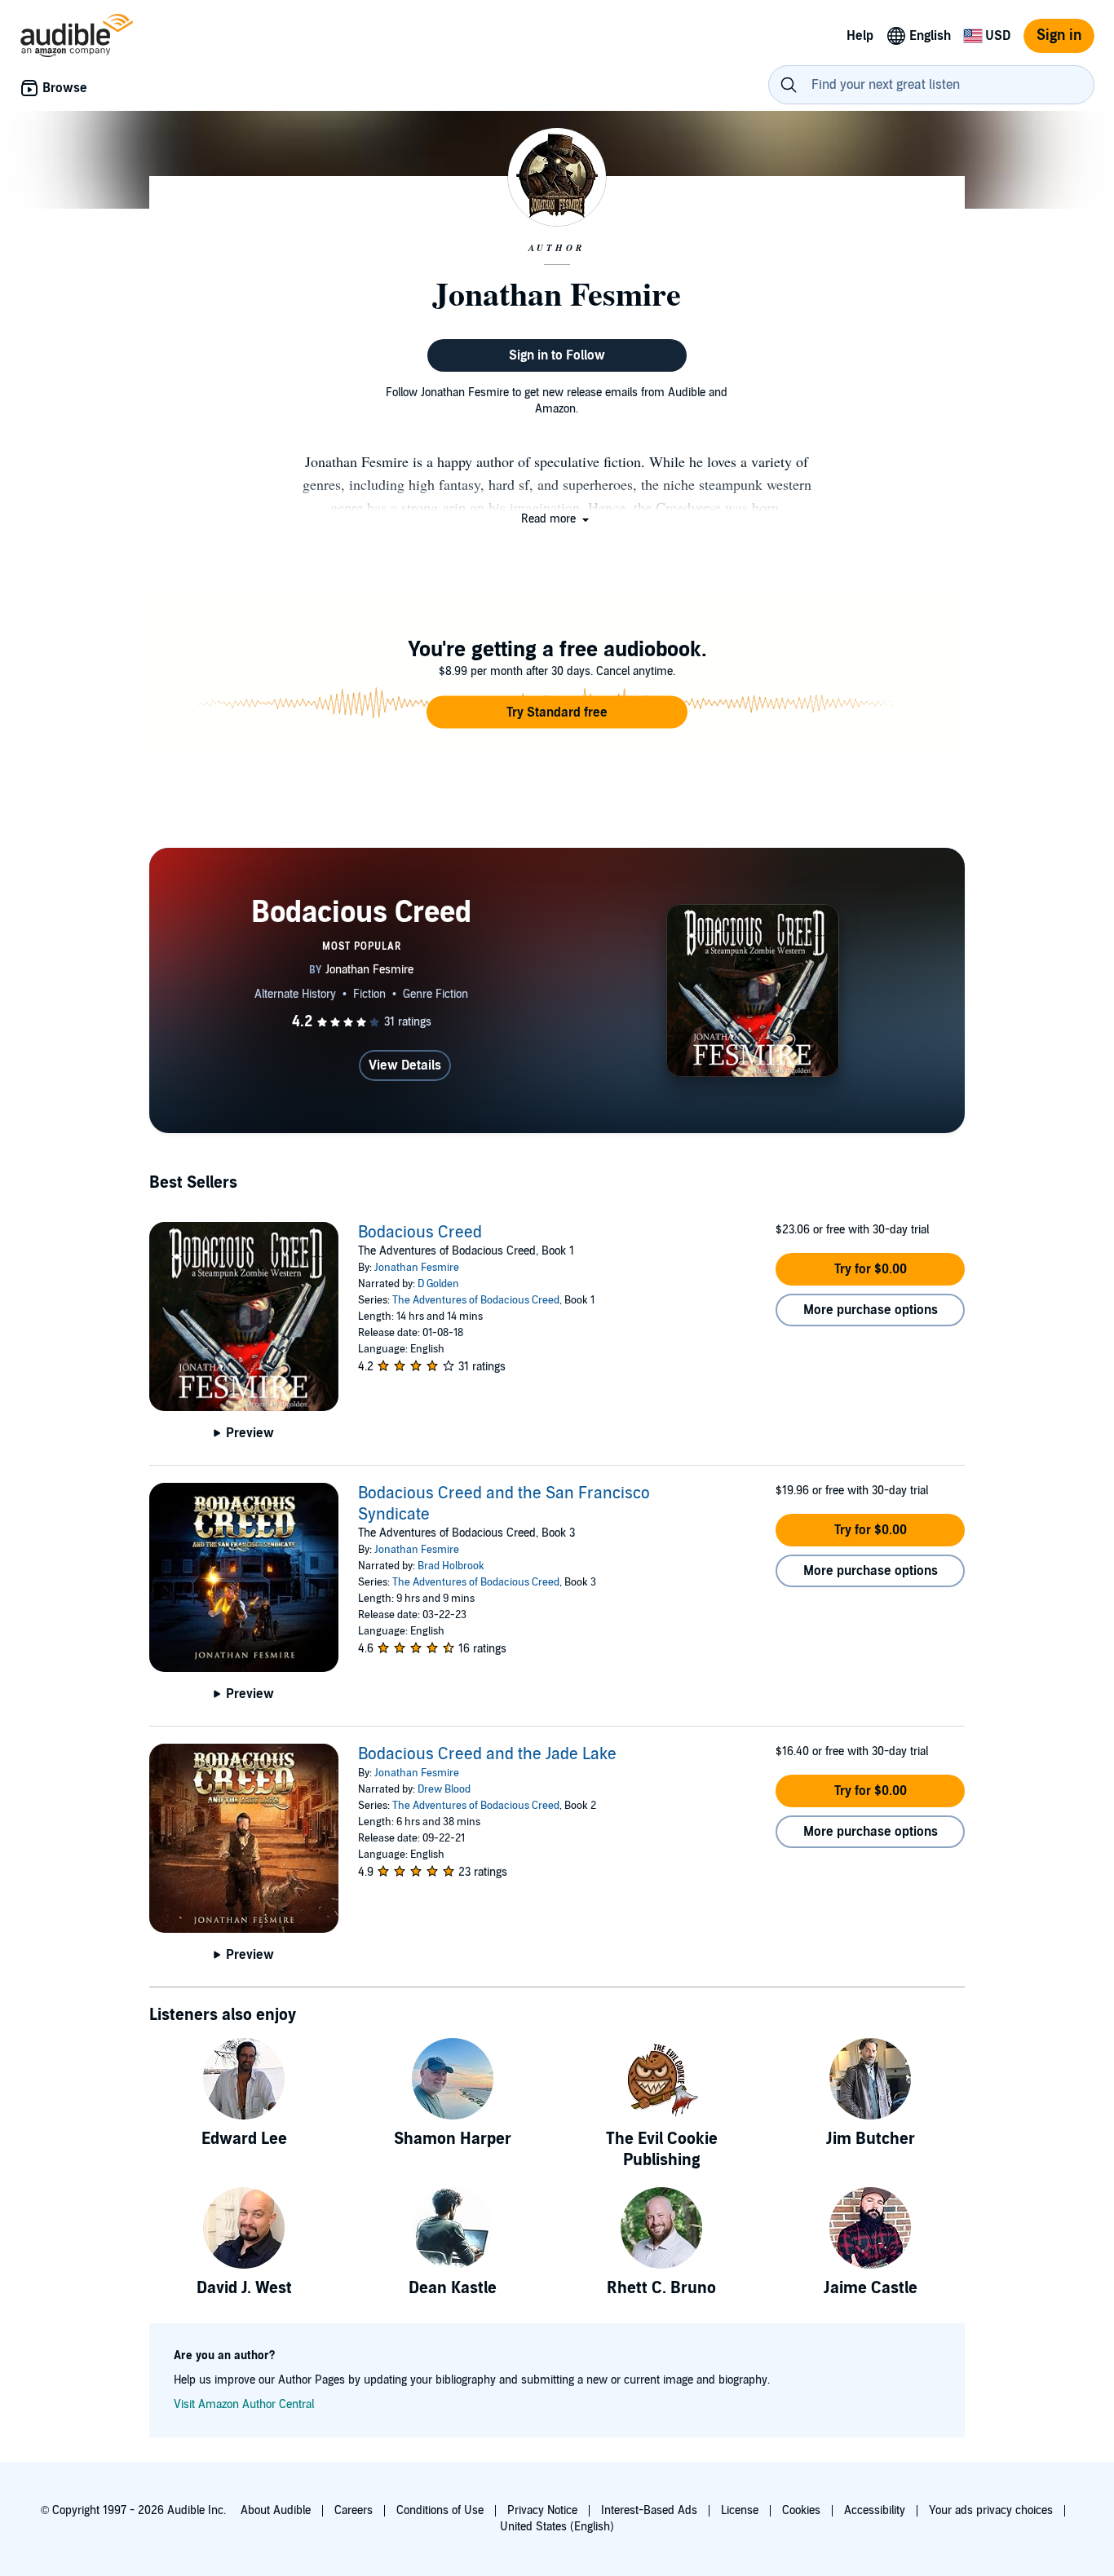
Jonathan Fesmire (417, 1268)
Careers (354, 2510)
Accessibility (875, 2510)
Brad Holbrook (451, 1566)
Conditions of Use (440, 2510)
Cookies (801, 2510)
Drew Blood (444, 1789)
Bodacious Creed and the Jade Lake (487, 1754)
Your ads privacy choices (991, 2510)
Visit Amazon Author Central (244, 2404)
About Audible (276, 2510)
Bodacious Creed (420, 1233)
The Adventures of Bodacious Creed (476, 1300)
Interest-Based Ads (649, 2510)
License (740, 2510)
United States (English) (557, 2527)
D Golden (438, 1284)
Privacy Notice (542, 2510)
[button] (557, 519)
